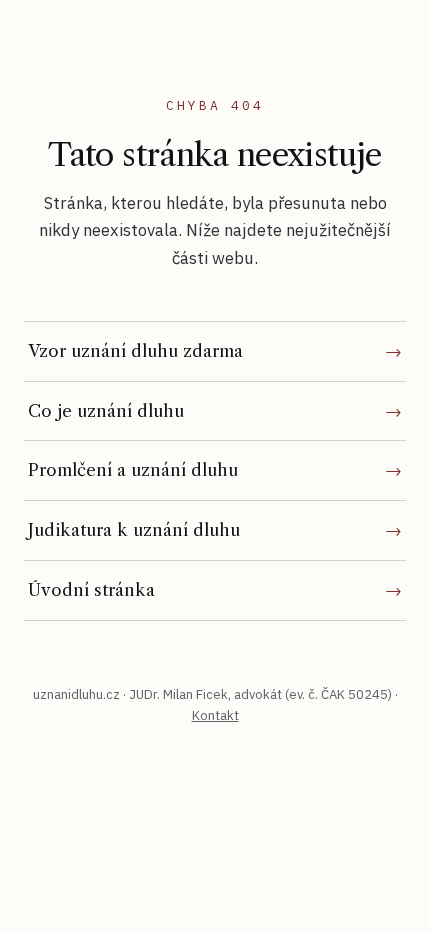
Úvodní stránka (91, 590)
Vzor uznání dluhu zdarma (135, 351)
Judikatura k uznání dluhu (134, 530)
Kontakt (215, 715)
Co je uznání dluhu (106, 411)
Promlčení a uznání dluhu (133, 470)
